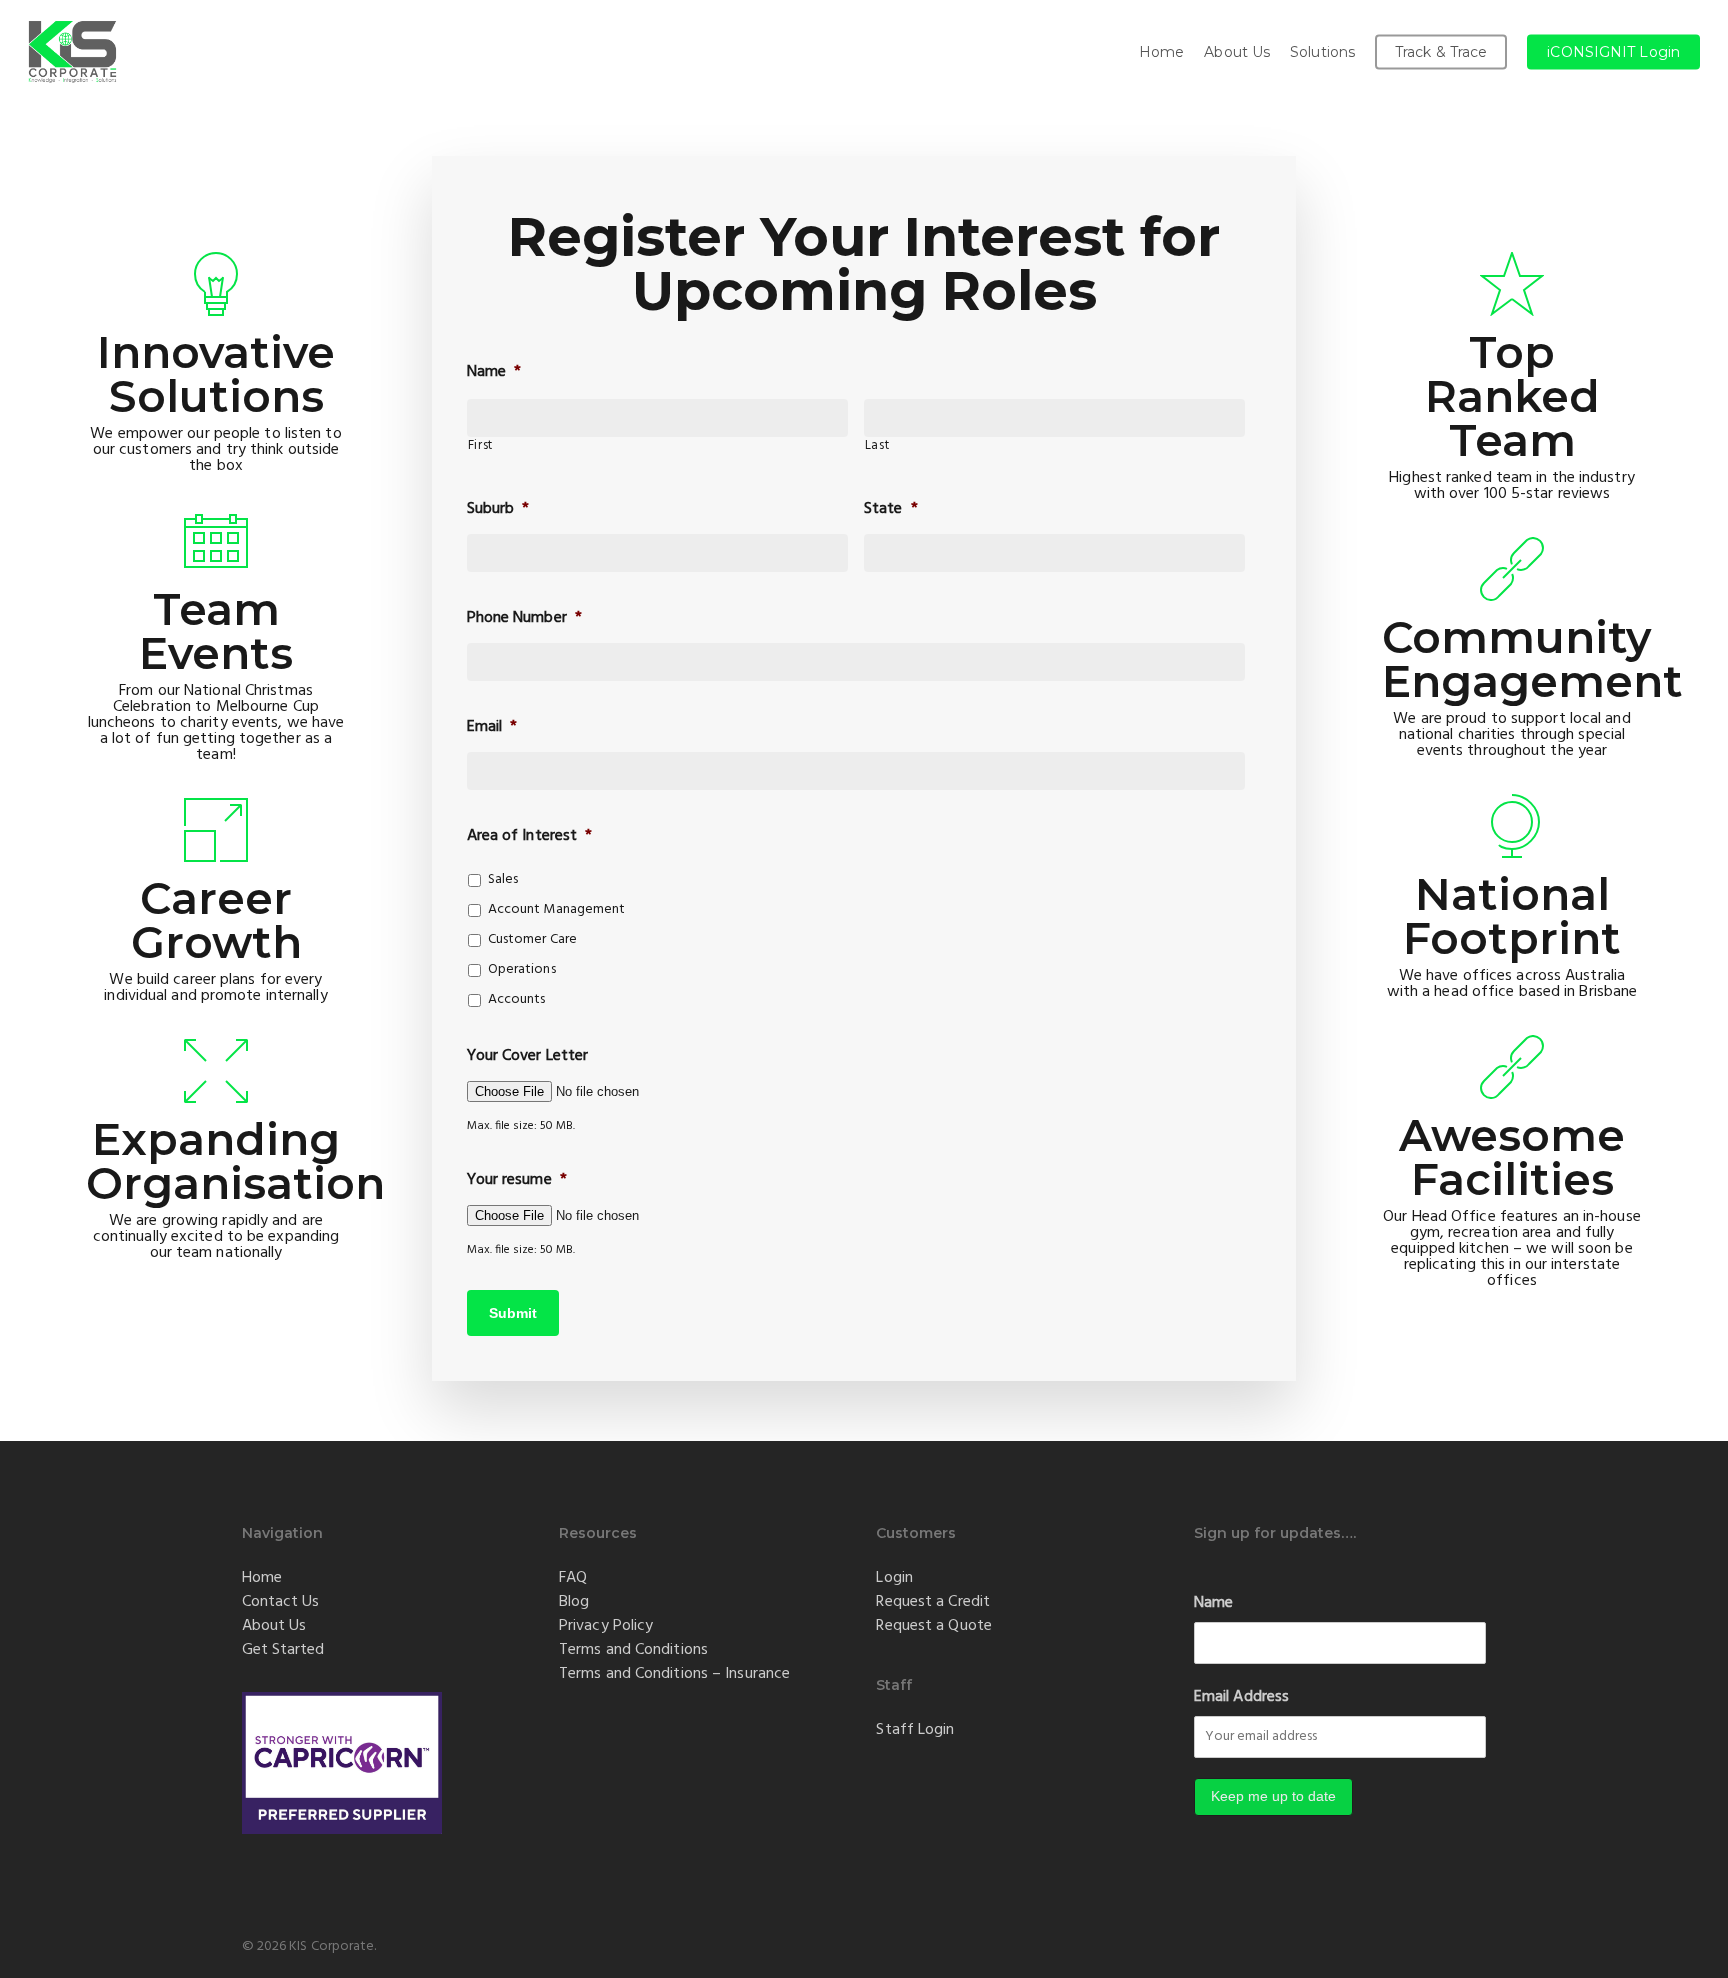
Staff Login (915, 1730)
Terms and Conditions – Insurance (674, 1674)
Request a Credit (933, 1602)
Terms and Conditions (633, 1650)
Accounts (517, 999)
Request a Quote (934, 1626)
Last (877, 446)
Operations (522, 969)
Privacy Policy (606, 1626)
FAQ (573, 1578)
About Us (274, 1626)
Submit (513, 1313)
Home (262, 1578)
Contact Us (281, 1602)
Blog (574, 1602)
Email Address (1241, 1697)
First (480, 446)
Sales (503, 879)
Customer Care (532, 939)
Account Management (557, 909)
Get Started (283, 1650)
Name (1213, 1603)
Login (894, 1578)
